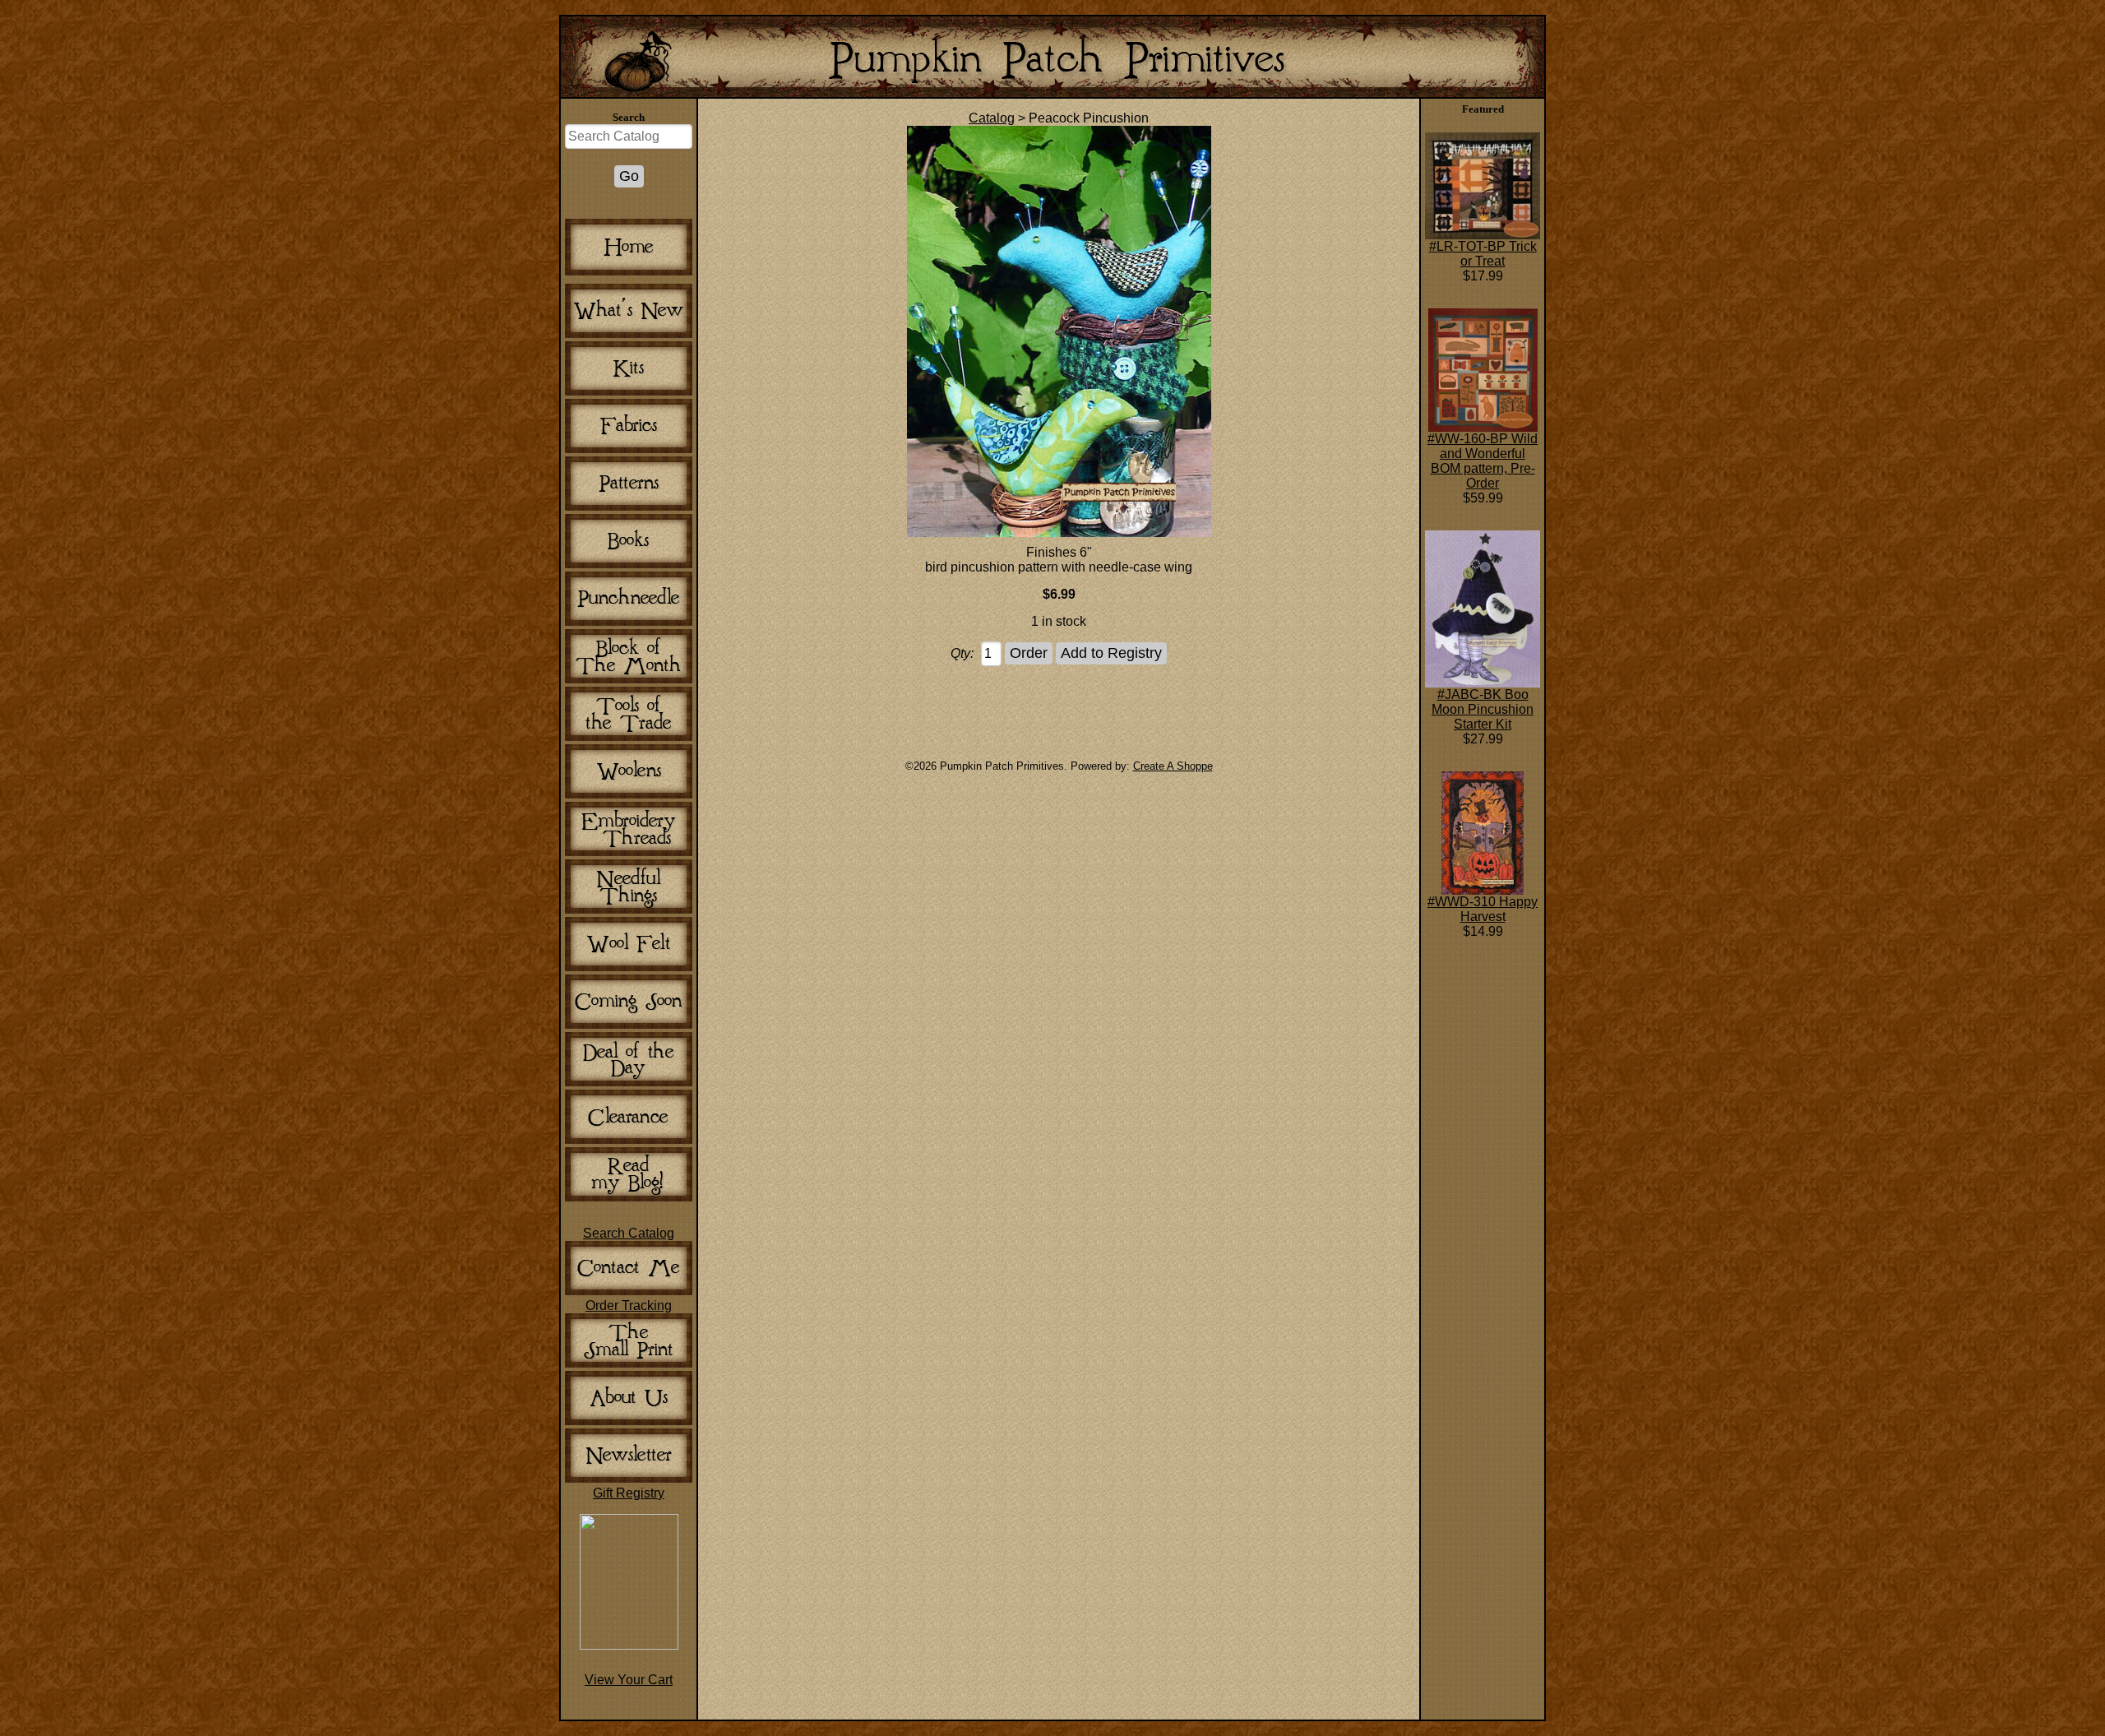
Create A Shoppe (1173, 766)
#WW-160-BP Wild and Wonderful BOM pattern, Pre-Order (1483, 461)
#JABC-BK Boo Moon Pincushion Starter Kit (1483, 709)
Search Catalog (629, 1233)
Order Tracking (629, 1305)
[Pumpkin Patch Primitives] (629, 1645)
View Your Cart (629, 1680)
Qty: (962, 653)
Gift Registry (629, 1493)
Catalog (992, 118)
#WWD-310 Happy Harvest (1483, 909)
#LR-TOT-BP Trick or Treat (1483, 254)
